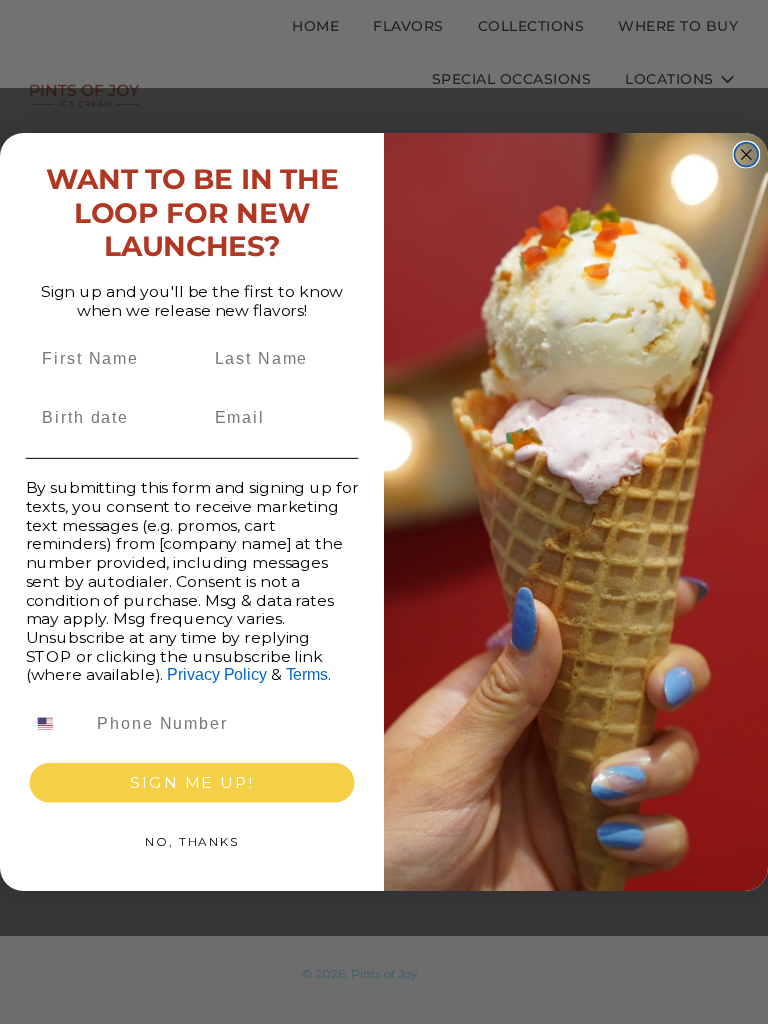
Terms (307, 674)
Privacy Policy (216, 674)
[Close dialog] (747, 155)
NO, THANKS (192, 841)
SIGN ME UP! (191, 782)
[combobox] (57, 723)
